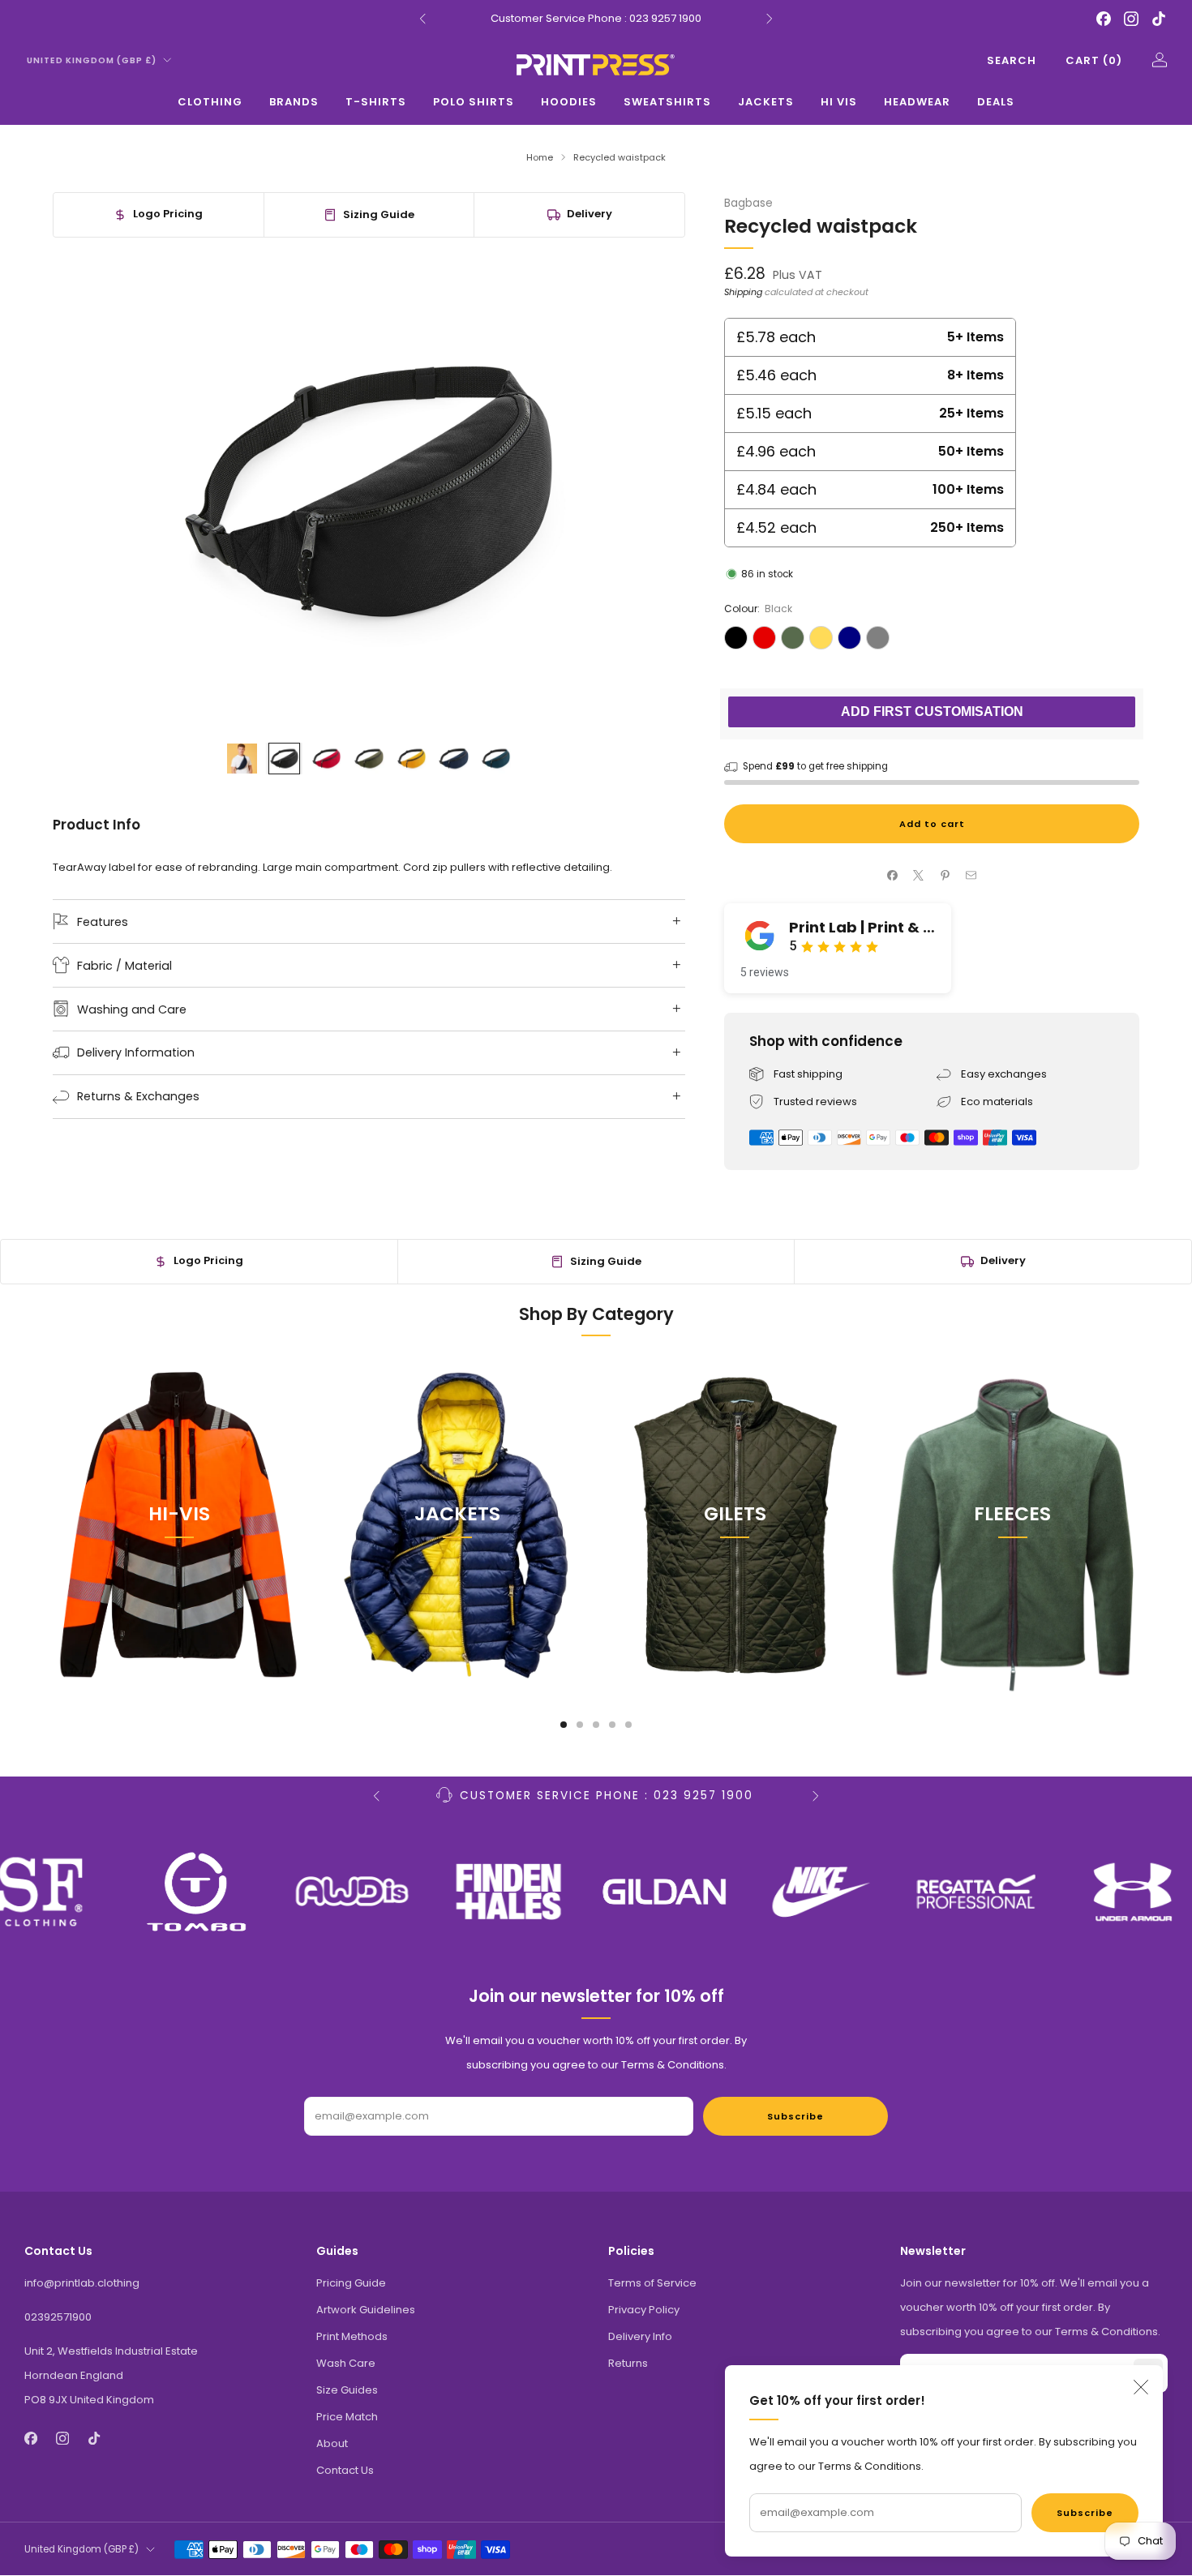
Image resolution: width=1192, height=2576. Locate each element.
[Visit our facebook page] (1104, 19)
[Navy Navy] (849, 638)
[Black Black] (736, 638)
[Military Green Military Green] (793, 638)
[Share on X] (919, 876)
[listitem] (596, 19)
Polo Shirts (474, 102)
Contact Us (345, 2470)
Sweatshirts (667, 102)
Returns (628, 2363)
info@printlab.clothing (82, 2283)
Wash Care (346, 2363)
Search (1012, 60)
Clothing (210, 102)
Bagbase (748, 203)
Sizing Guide (379, 214)
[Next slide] (654, 491)
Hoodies (569, 102)
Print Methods (352, 2336)
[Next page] (1139, 1524)
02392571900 (58, 2317)
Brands (294, 102)
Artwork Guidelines (366, 2310)
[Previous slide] (84, 491)
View (179, 1588)
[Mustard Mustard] (821, 638)
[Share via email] (971, 876)
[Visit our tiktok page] (1159, 19)
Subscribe (1085, 2513)
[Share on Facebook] (893, 876)
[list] (596, 1892)
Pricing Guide (351, 2283)
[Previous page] (53, 1524)
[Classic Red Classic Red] (764, 638)
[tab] (564, 1725)
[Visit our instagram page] (1131, 19)
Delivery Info (640, 2336)
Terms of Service (652, 2283)
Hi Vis (839, 102)
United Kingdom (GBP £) (92, 60)
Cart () (1094, 60)
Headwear (917, 102)
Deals (996, 102)
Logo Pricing (168, 214)
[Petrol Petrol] (878, 638)
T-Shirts (376, 102)
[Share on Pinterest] (945, 876)
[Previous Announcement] (422, 19)
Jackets (766, 102)
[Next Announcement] (770, 19)
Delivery (590, 214)
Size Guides (347, 2390)
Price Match (347, 2417)
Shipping (743, 292)
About (332, 2443)
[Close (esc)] (1141, 2387)
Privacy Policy (644, 2310)
